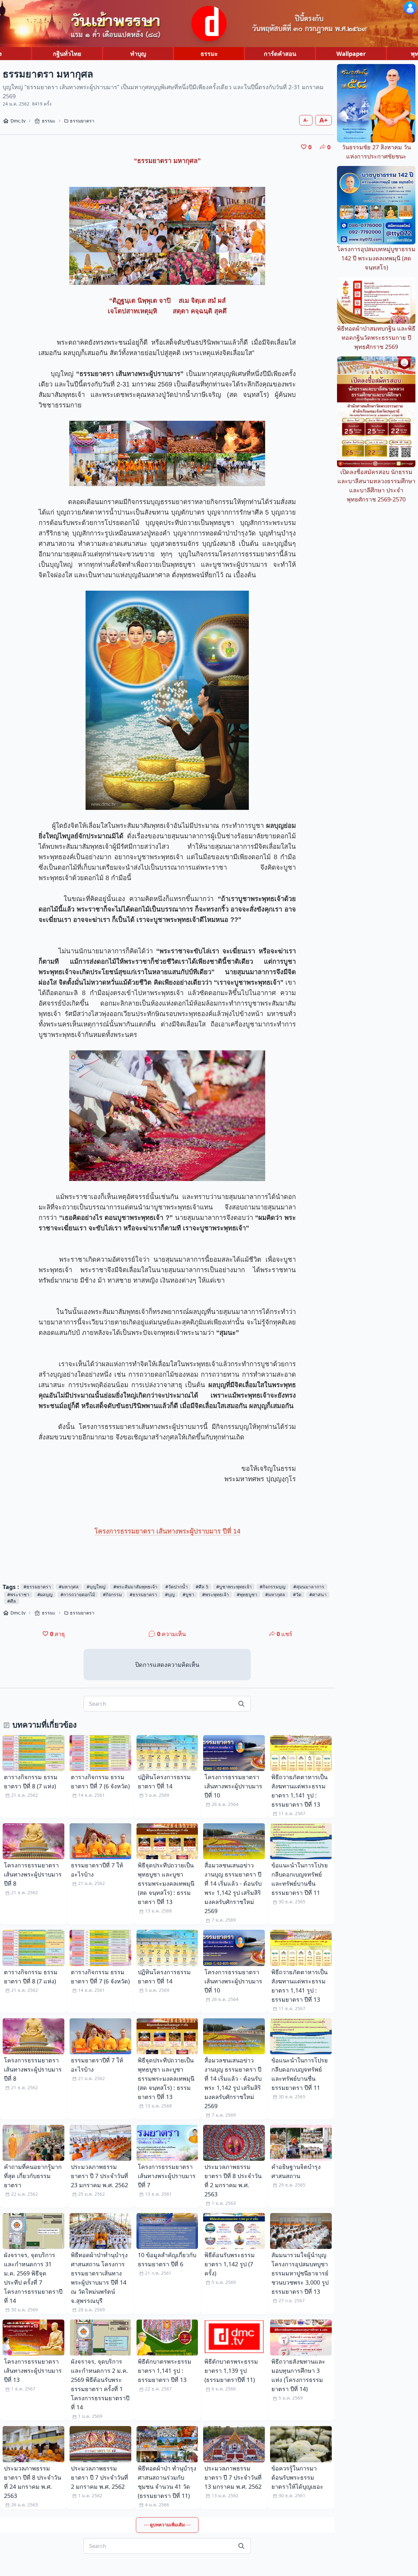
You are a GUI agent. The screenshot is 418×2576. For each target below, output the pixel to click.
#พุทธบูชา (247, 1594)
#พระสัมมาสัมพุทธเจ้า (135, 1587)
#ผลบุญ (45, 1594)
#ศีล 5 (202, 1587)
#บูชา (188, 1594)
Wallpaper (351, 54)
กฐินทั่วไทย (67, 54)
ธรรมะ (209, 54)
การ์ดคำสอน (280, 54)
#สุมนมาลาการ (309, 1587)
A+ (323, 120)
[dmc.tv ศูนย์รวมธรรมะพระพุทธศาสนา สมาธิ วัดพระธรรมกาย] (209, 24)
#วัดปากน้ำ (177, 1587)
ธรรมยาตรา (82, 121)
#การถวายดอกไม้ (78, 1594)
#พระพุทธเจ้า (216, 1594)
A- (306, 120)
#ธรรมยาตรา (37, 1587)
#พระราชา (18, 1594)
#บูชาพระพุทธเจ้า (234, 1587)
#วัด (297, 1594)
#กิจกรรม (112, 1594)
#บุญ (170, 1594)
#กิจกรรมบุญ (273, 1587)
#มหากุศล (69, 1587)
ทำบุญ (138, 54)
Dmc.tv (18, 121)
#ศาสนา (318, 1594)
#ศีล (12, 1601)
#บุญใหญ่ (96, 1587)
